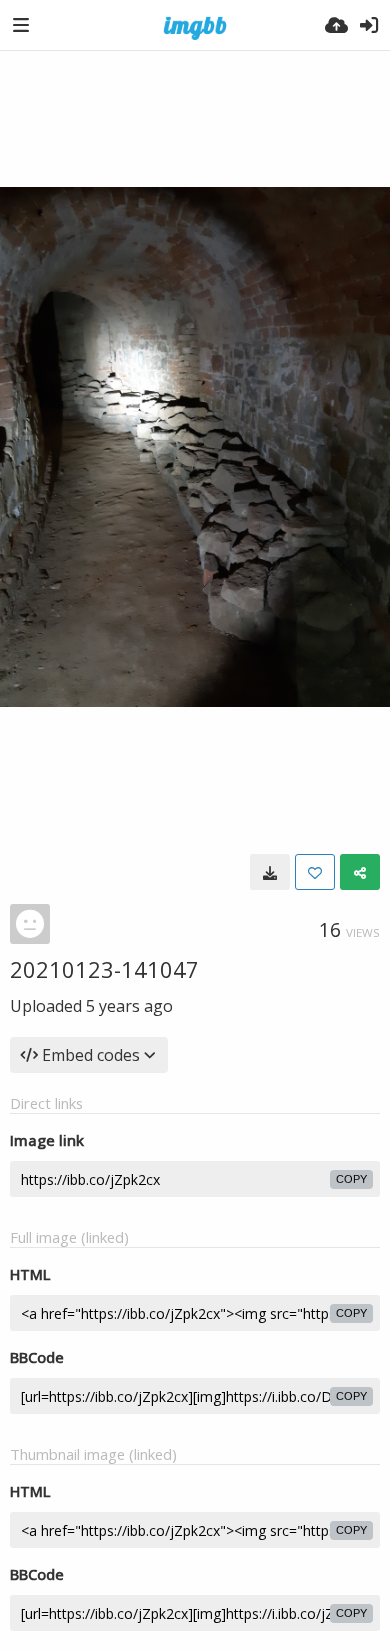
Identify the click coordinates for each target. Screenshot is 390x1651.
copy (351, 1179)
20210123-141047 (104, 969)
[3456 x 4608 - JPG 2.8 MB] (270, 872)
